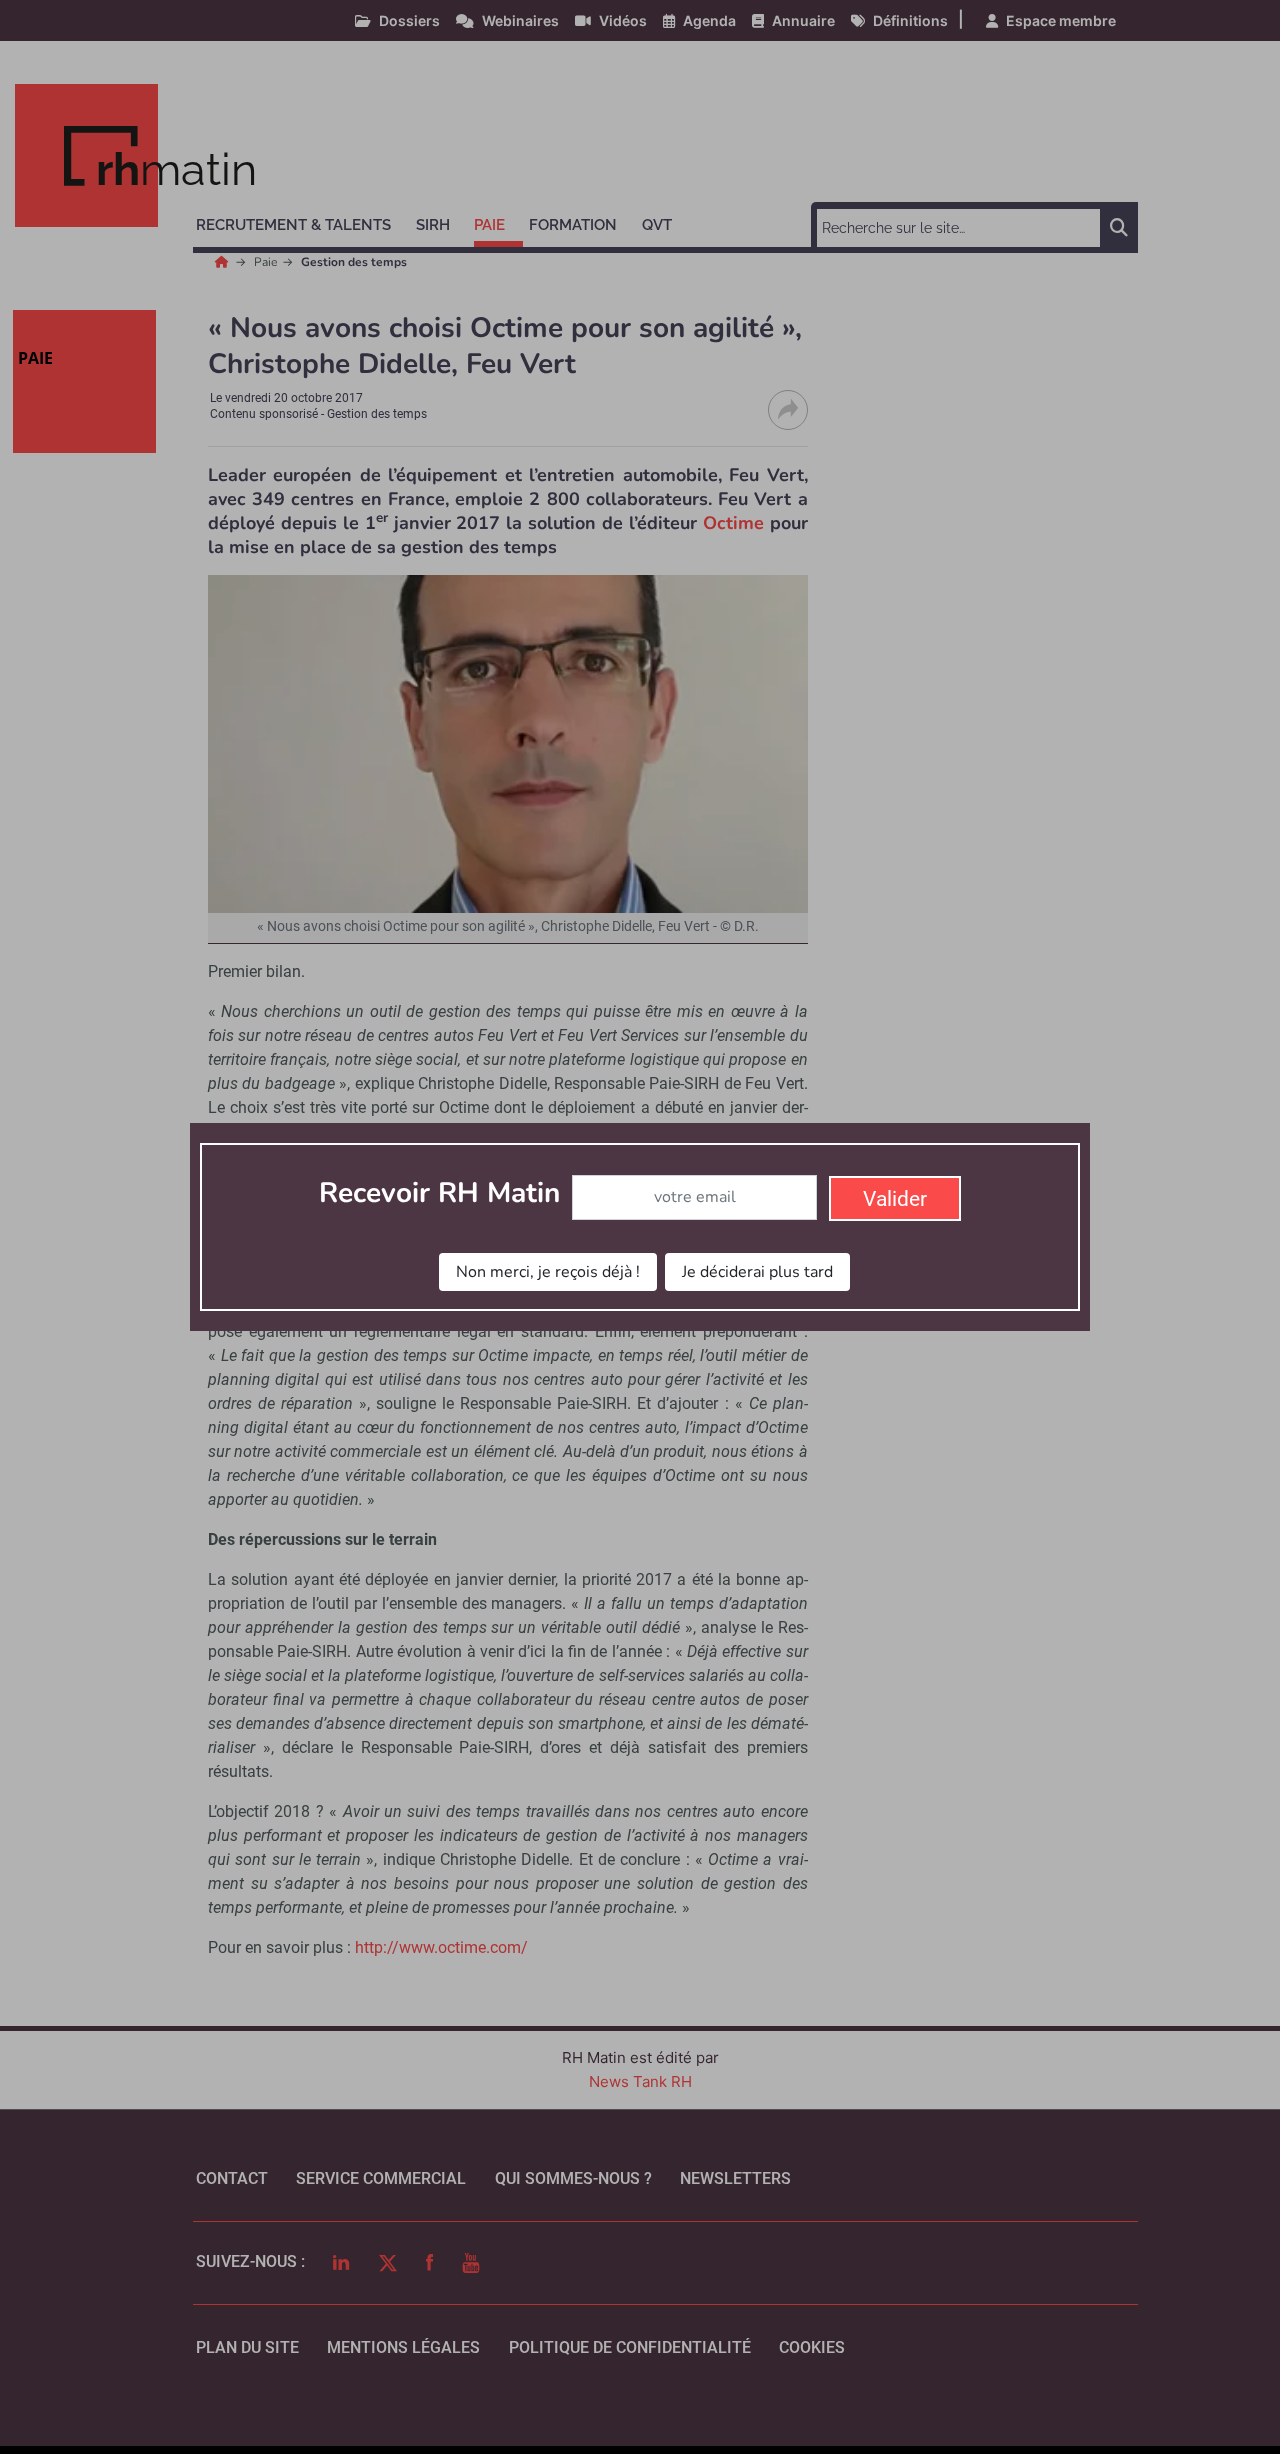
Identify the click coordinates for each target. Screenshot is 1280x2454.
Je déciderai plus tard (757, 1272)
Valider (895, 1199)
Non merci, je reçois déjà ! (548, 1272)
